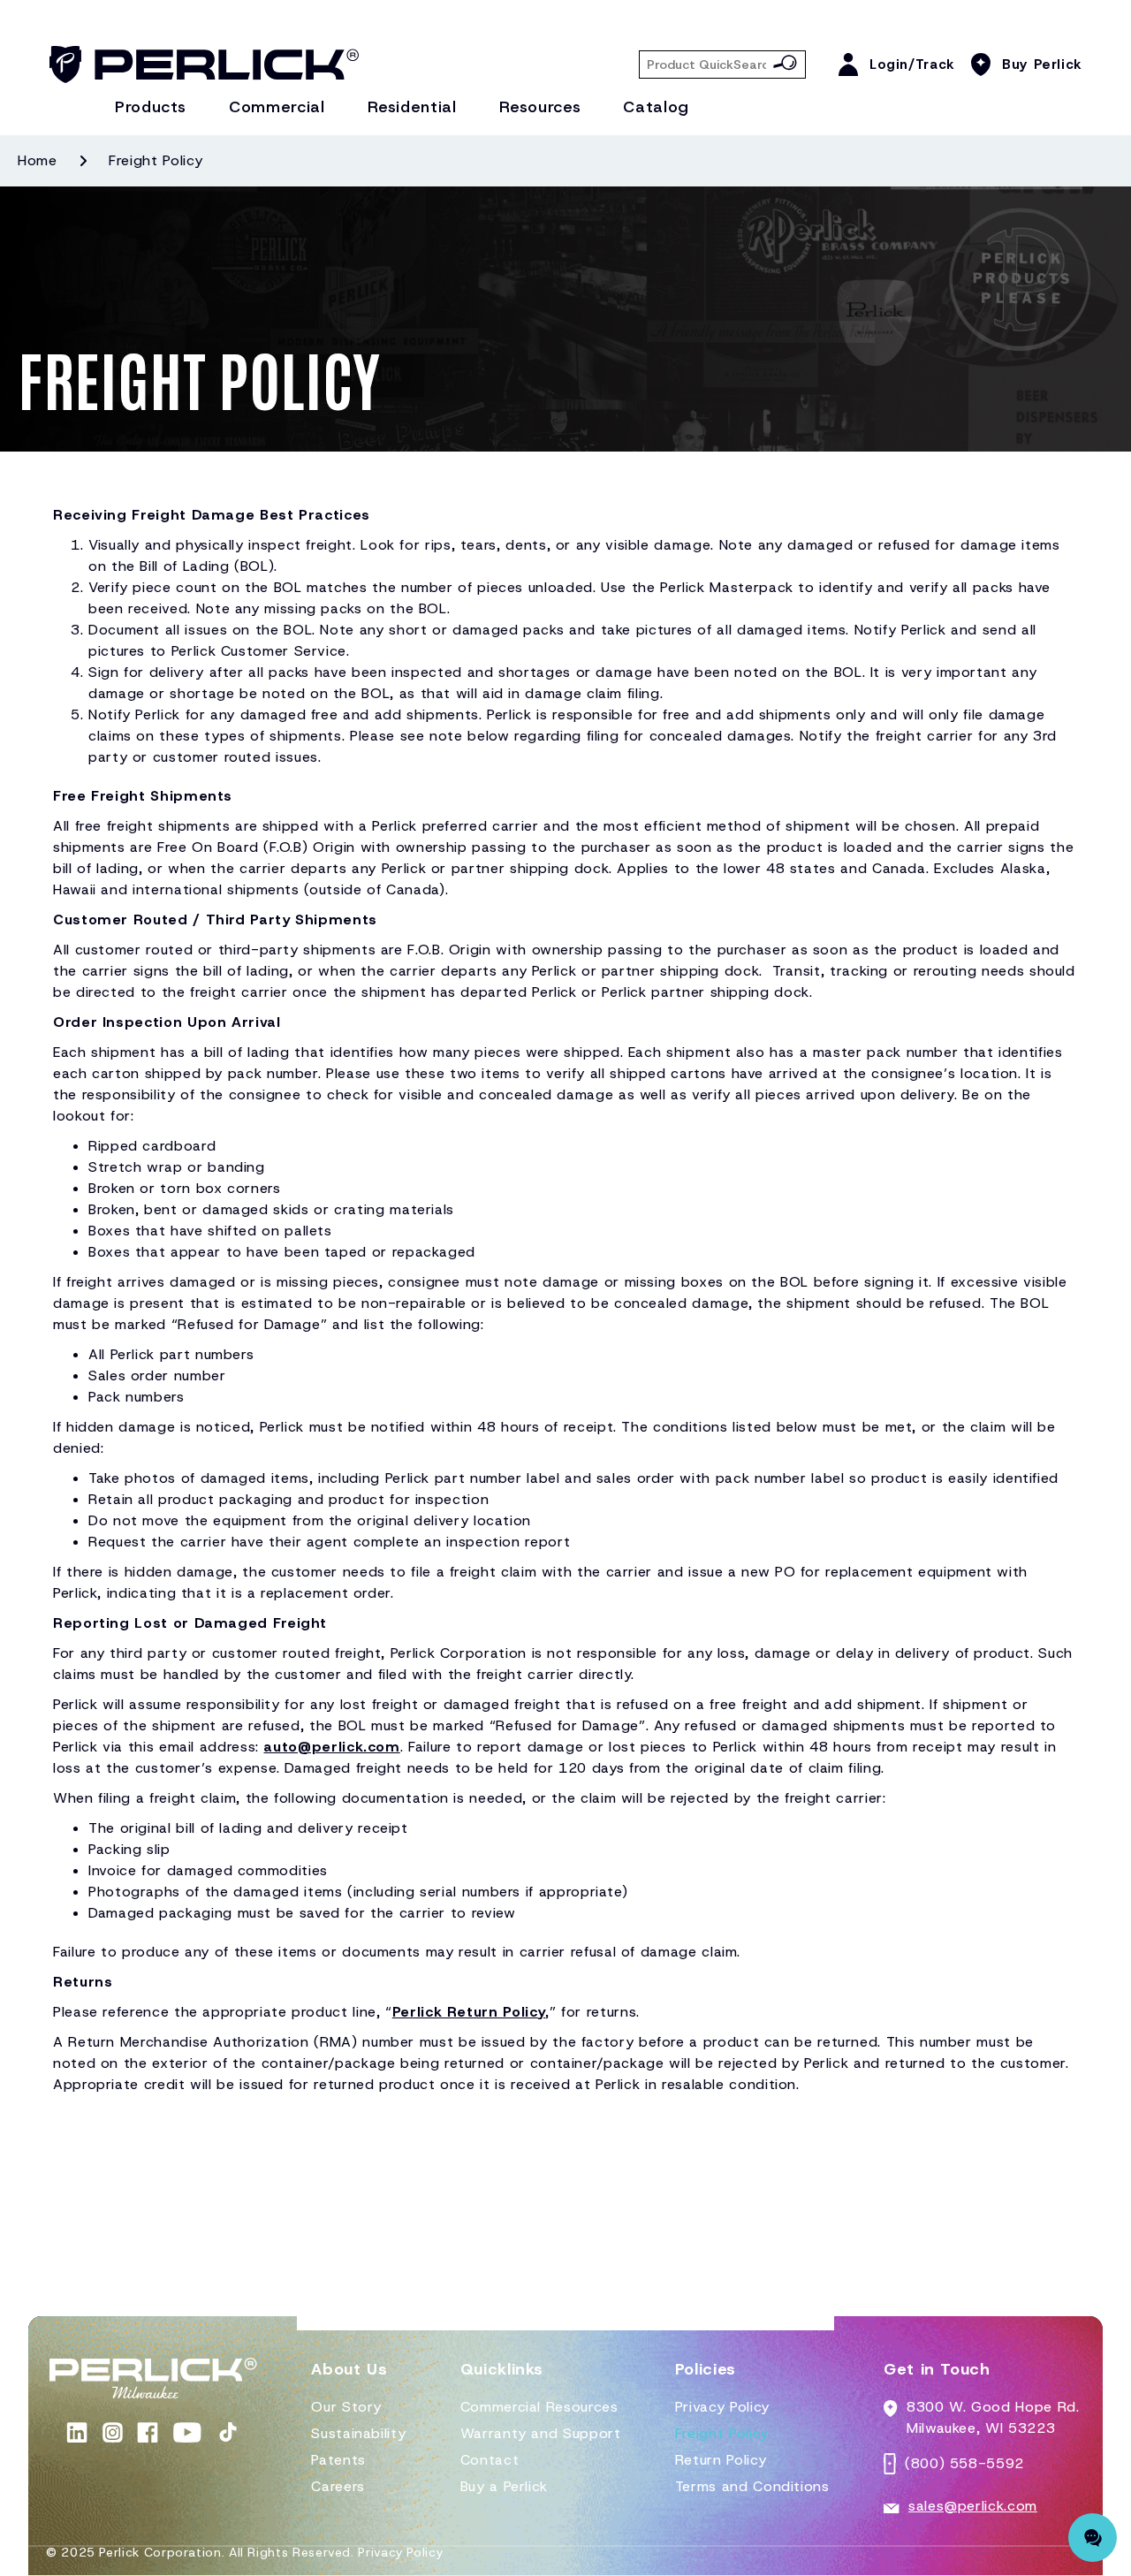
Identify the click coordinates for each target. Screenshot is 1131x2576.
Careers (338, 2486)
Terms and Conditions (752, 2486)
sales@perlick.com (973, 2506)
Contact (490, 2460)
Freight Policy (722, 2433)
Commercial (277, 107)
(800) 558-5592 (964, 2463)
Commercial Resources (539, 2407)
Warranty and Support (541, 2433)
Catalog (656, 107)
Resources (540, 107)
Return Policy (721, 2460)
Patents (338, 2460)
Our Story (346, 2407)
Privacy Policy (722, 2407)
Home (38, 160)
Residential (412, 107)
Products (151, 107)
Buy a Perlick (504, 2486)
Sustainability (358, 2433)
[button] (349, 2377)
